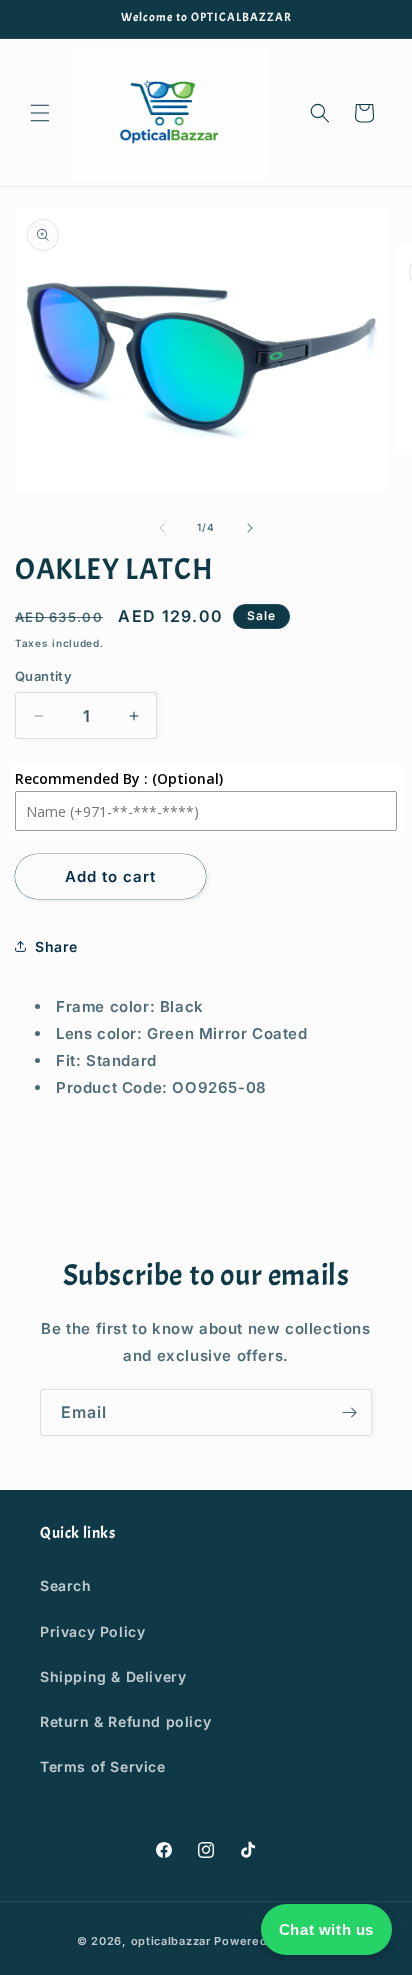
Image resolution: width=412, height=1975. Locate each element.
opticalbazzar (171, 1941)
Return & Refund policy (125, 1721)
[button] (40, 113)
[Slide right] (250, 528)
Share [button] (56, 946)
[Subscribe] (349, 1412)
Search (66, 1585)
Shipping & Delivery (113, 1676)
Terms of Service (103, 1766)
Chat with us (326, 1929)
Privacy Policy (92, 1631)
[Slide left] (162, 528)
